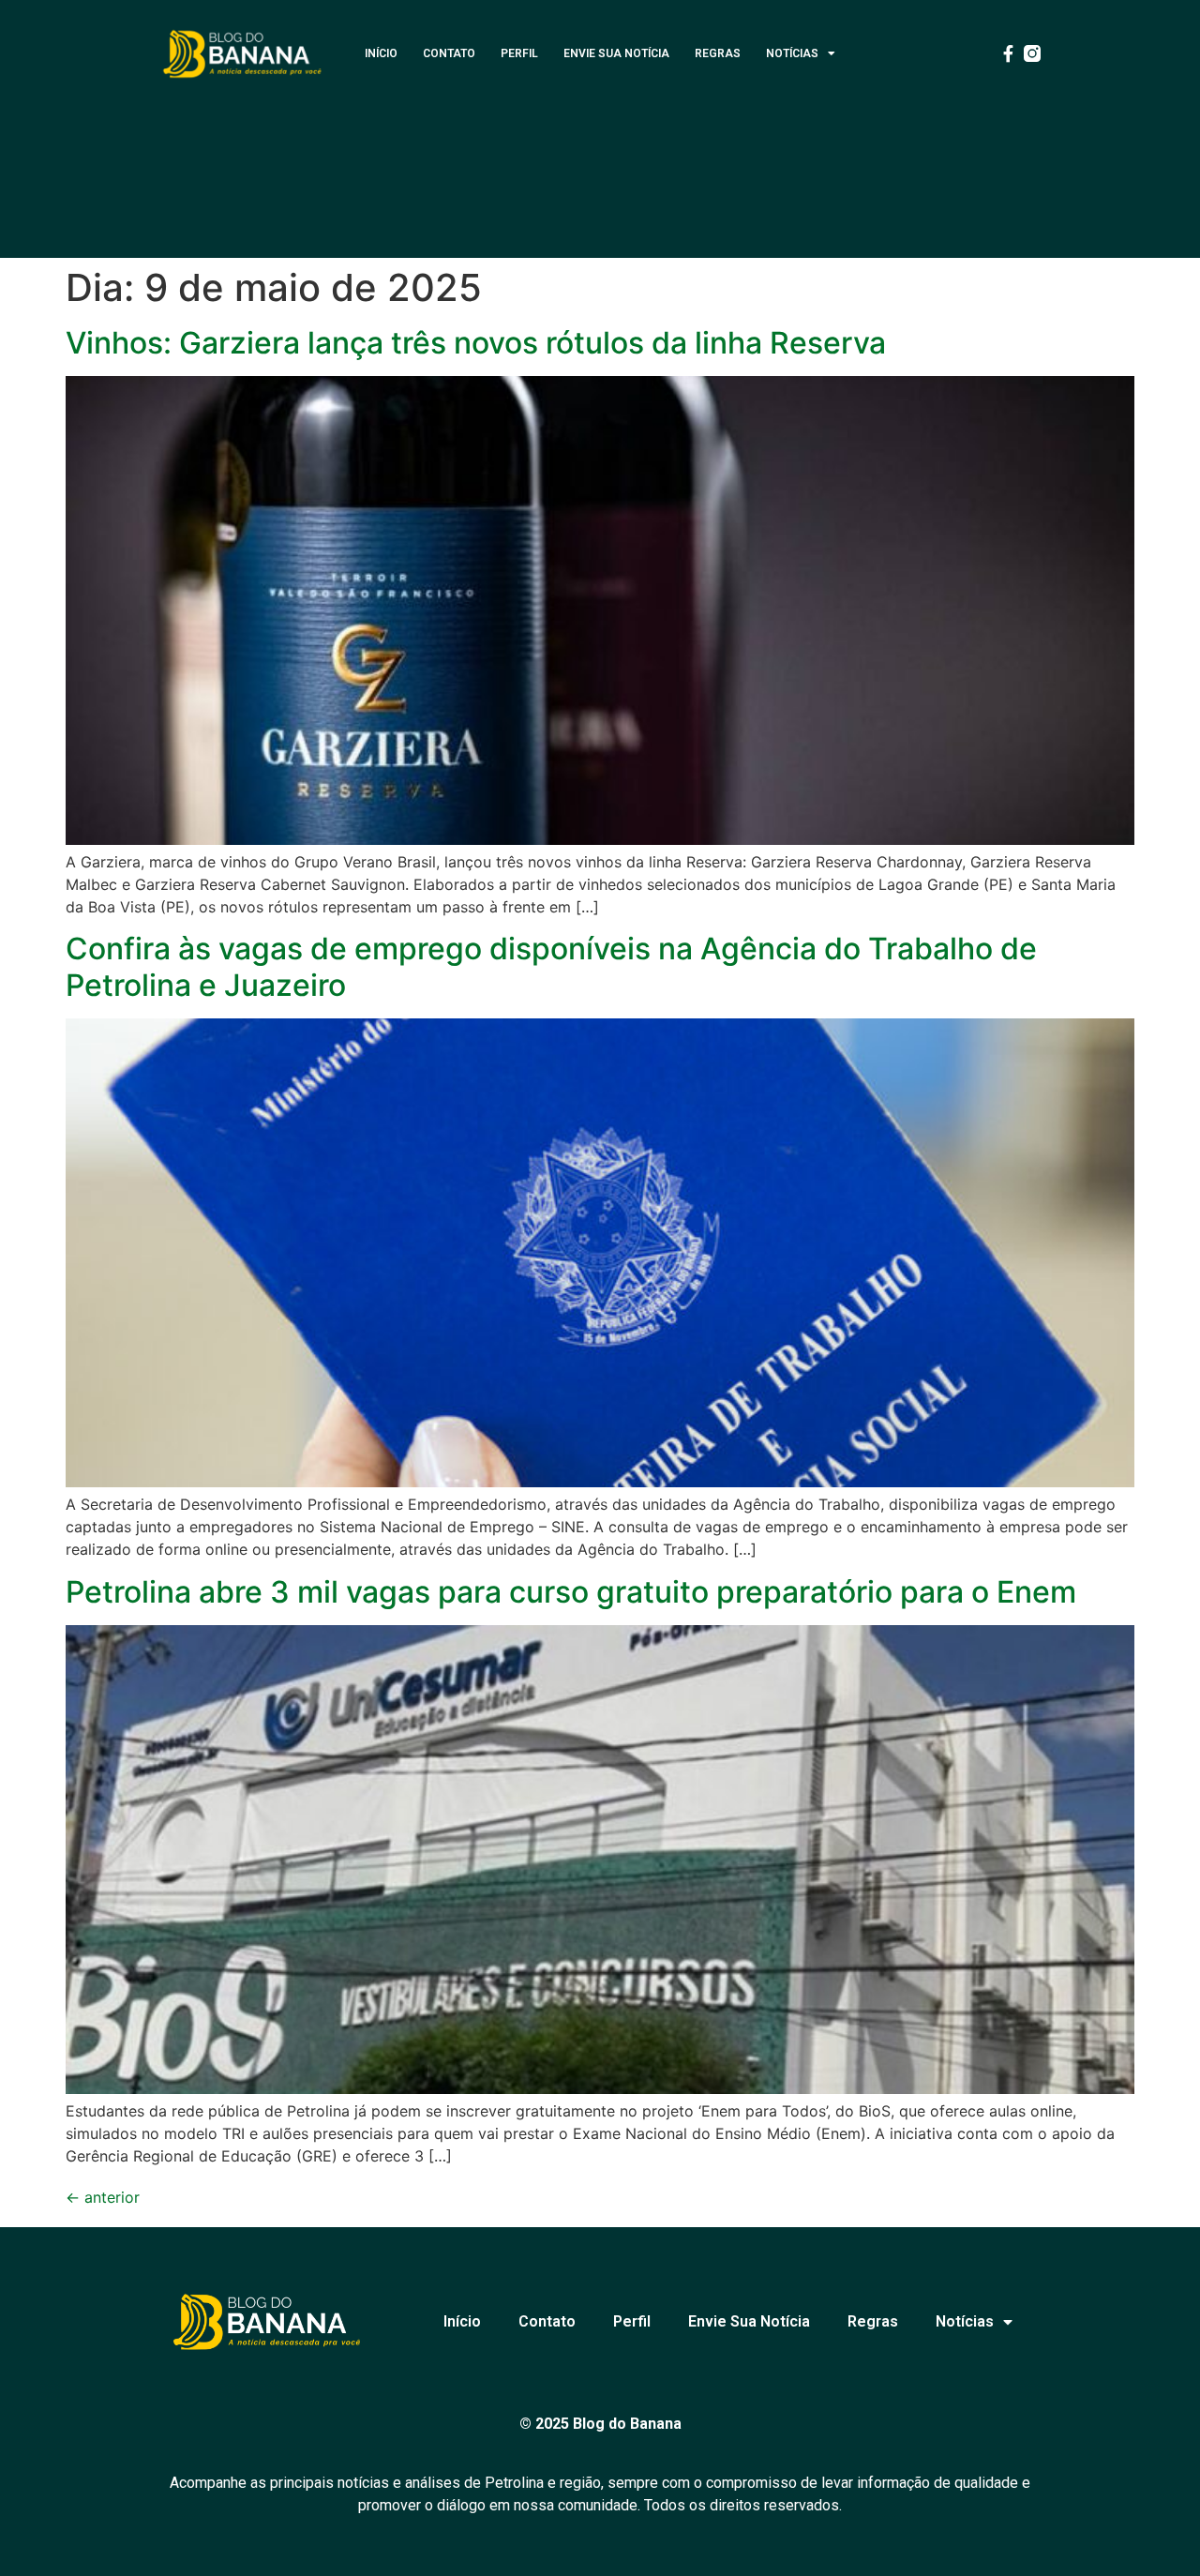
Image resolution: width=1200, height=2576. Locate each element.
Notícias (792, 53)
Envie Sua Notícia (616, 53)
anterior (103, 2197)
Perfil (519, 53)
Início (381, 53)
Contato (449, 53)
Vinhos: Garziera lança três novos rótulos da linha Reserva (476, 343)
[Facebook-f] (1008, 53)
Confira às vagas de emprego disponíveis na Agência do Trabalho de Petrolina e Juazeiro (551, 966)
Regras (718, 53)
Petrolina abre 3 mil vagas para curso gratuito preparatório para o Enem (571, 1592)
